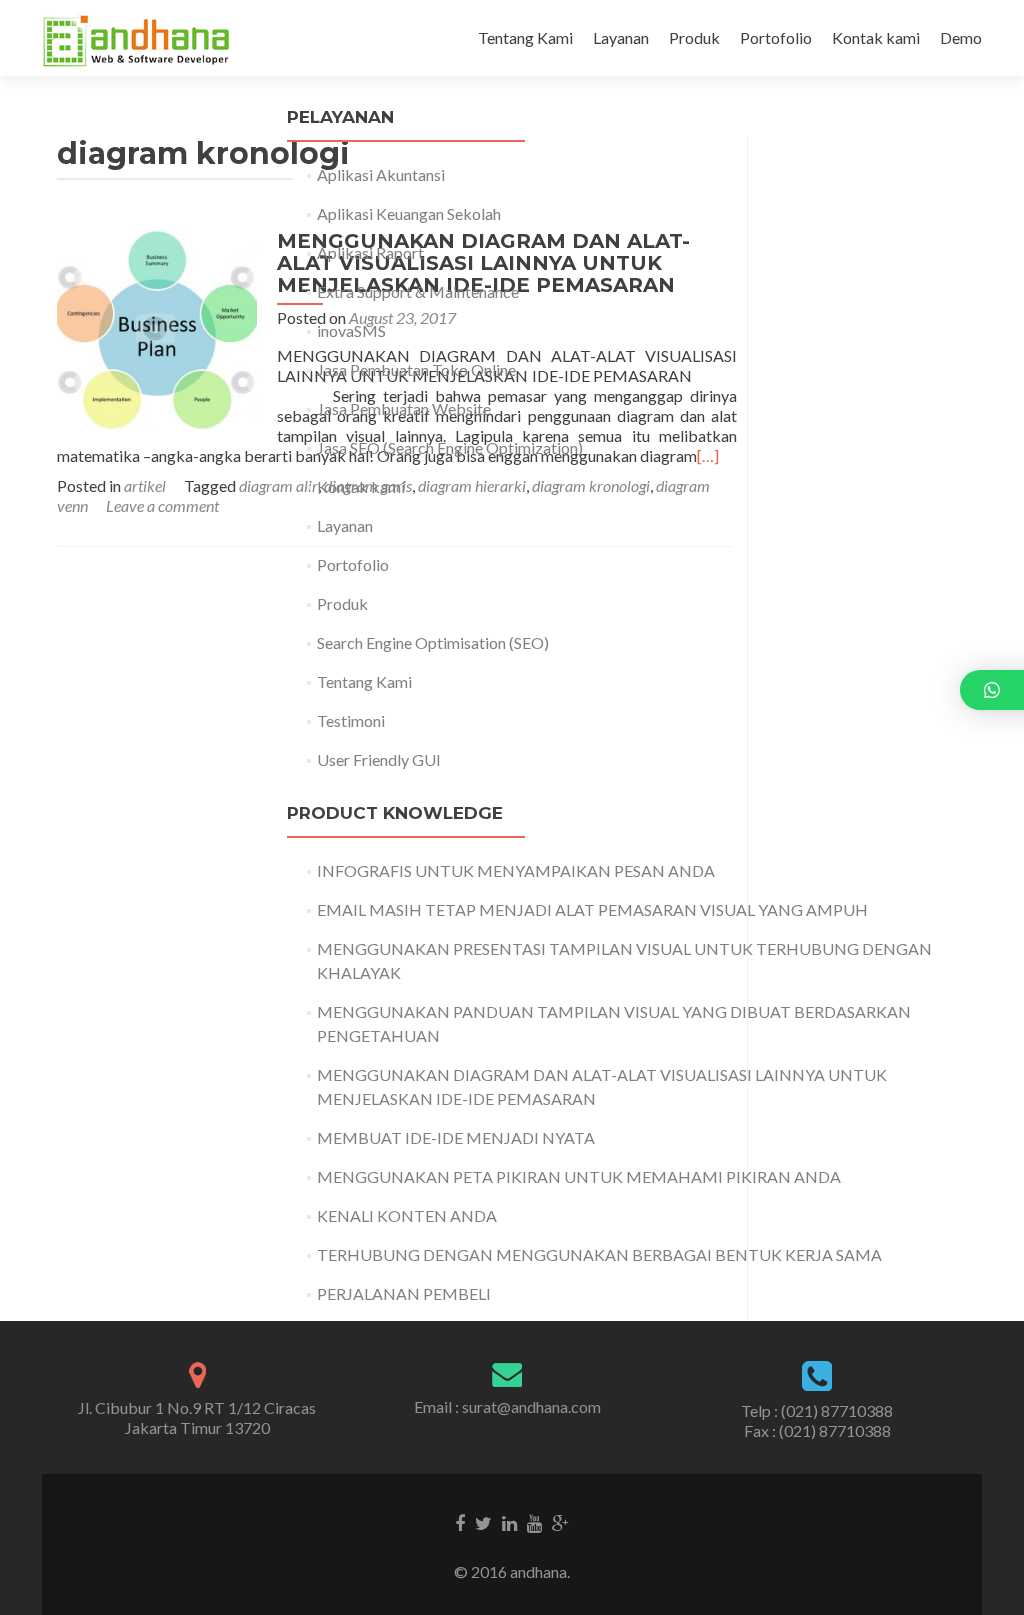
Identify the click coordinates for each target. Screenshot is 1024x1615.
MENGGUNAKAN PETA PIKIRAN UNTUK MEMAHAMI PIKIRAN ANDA (579, 1176)
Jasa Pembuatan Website (404, 408)
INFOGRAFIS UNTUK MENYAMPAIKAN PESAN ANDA (516, 870)
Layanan (621, 37)
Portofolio (776, 37)
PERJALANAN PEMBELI (404, 1293)
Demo (961, 37)
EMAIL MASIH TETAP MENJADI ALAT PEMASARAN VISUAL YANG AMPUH (592, 909)
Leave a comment (162, 505)
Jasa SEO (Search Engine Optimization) (450, 447)
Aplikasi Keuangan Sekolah (409, 213)
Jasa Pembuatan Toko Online (416, 369)
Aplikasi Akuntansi (381, 174)
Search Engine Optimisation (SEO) (433, 642)
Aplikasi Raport (370, 252)
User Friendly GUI (379, 759)
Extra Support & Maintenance (418, 291)
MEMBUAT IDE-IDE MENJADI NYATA (456, 1137)
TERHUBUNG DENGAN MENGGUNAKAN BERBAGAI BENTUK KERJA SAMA (599, 1254)
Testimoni (351, 720)
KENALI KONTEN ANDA (407, 1215)
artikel (145, 485)
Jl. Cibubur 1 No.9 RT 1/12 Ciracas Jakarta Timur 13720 (197, 1417)
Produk (694, 37)
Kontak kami (876, 37)
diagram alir (278, 485)
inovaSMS (351, 330)
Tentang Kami (525, 37)
